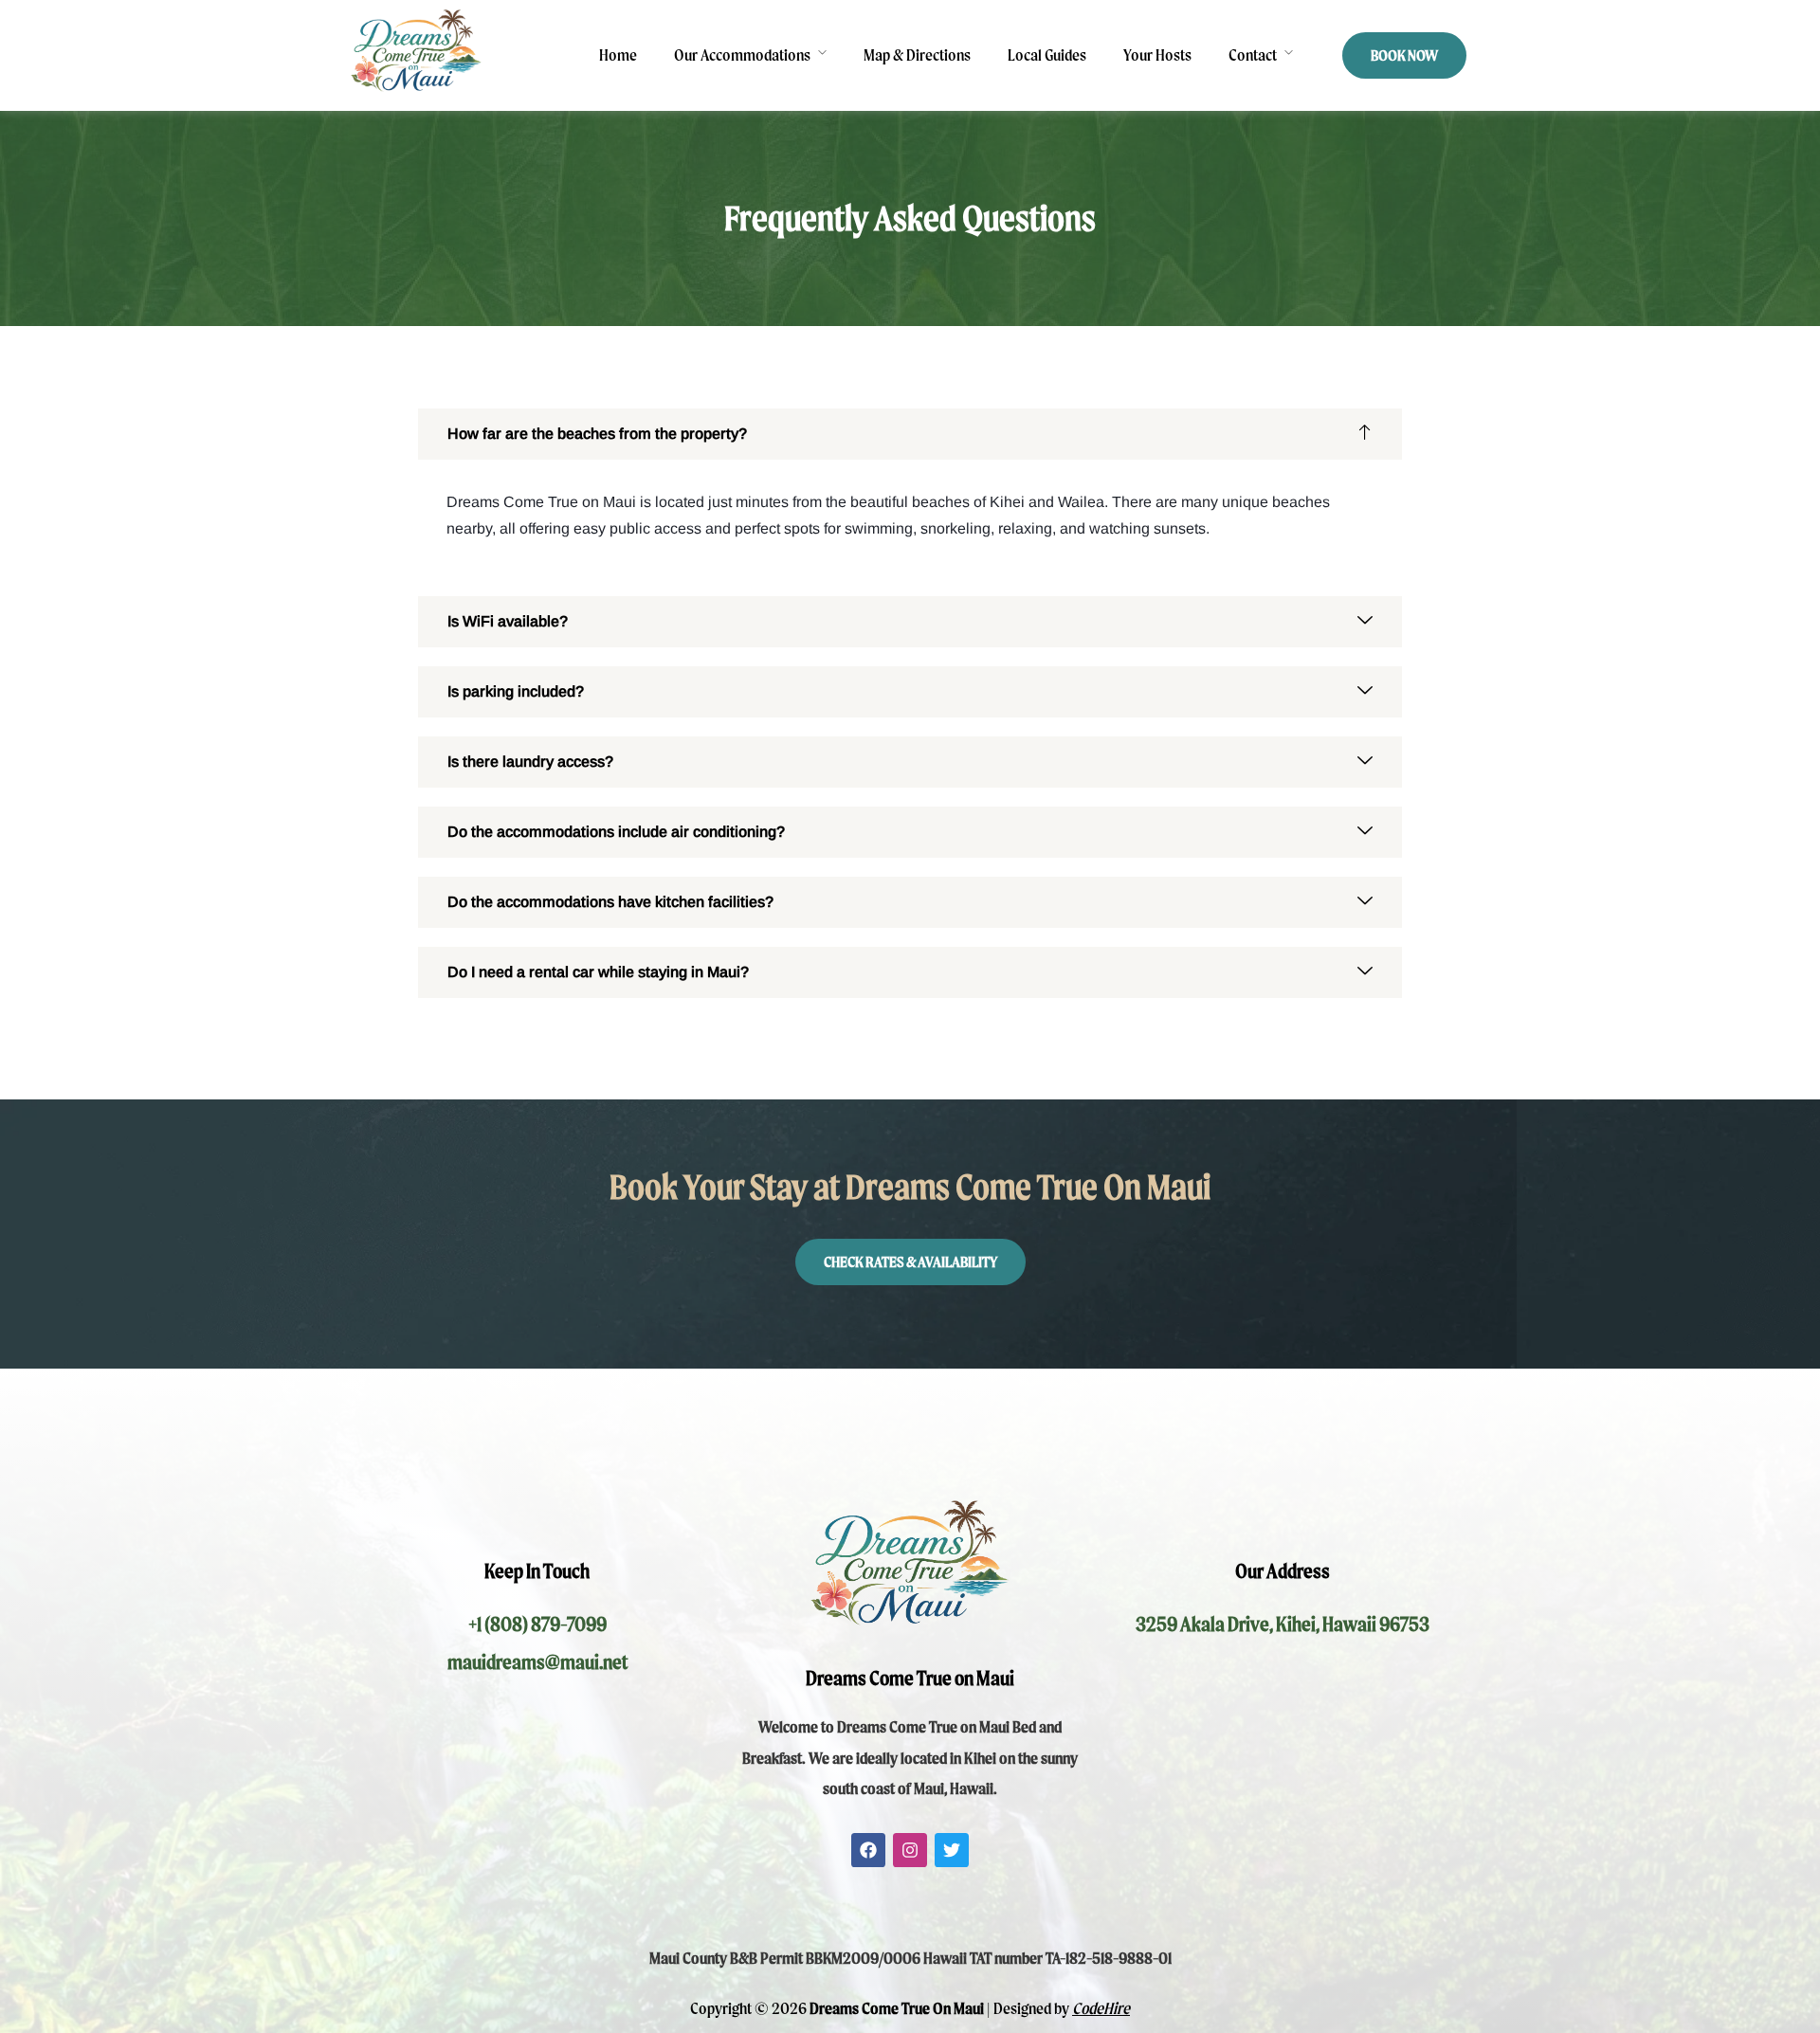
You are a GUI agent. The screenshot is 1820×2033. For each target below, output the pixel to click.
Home (618, 54)
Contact (1253, 54)
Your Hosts (1157, 54)
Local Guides (1047, 54)
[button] (910, 434)
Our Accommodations (742, 54)
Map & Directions (917, 54)
